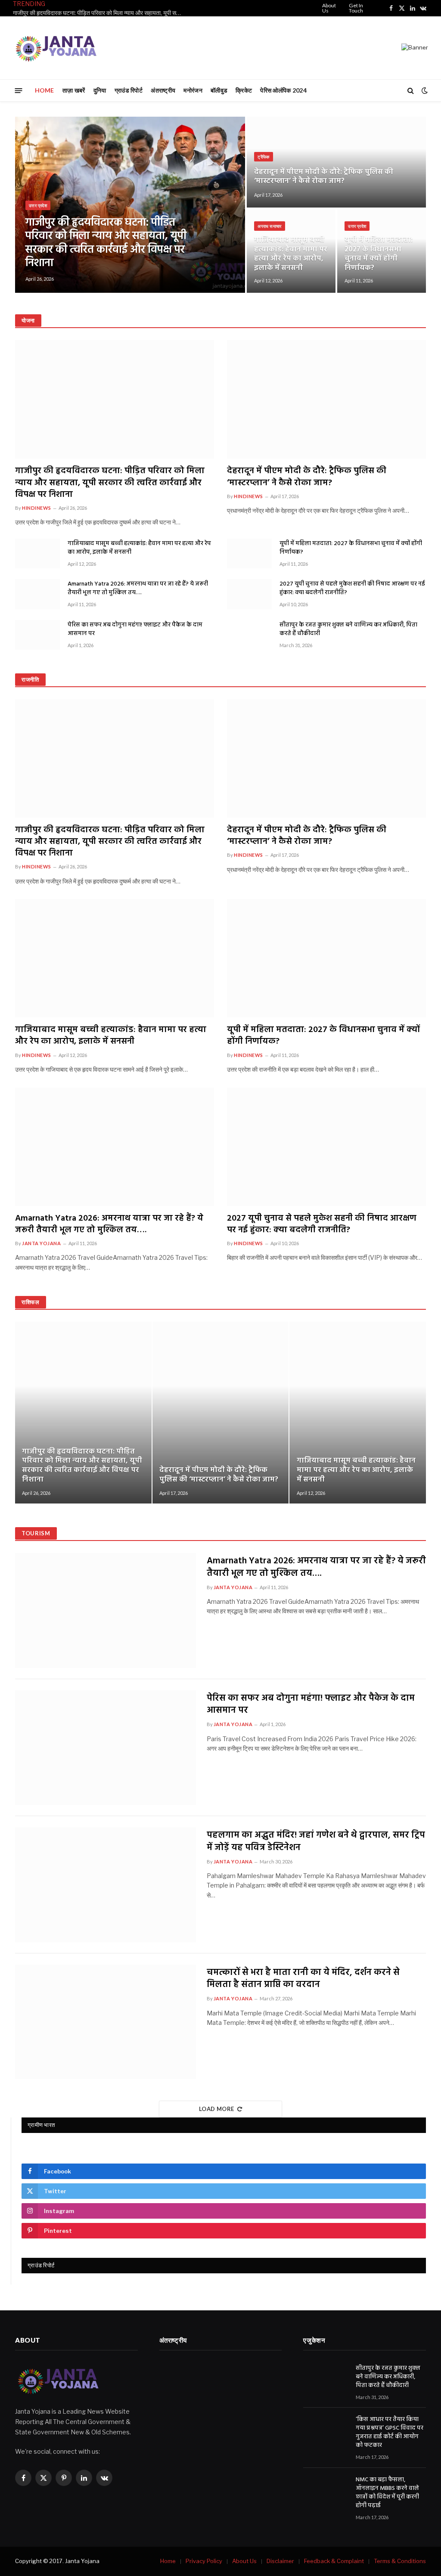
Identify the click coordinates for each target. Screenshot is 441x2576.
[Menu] (19, 90)
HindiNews (37, 508)
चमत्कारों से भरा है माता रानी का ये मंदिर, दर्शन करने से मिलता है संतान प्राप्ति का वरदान (303, 1979)
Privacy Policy (204, 2561)
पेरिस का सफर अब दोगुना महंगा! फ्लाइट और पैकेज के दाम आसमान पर (135, 629)
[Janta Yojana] (56, 48)
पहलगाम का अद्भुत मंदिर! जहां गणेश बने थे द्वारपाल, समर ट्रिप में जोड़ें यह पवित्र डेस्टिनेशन (316, 1842)
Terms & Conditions (400, 2561)
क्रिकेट (244, 90)
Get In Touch (356, 8)
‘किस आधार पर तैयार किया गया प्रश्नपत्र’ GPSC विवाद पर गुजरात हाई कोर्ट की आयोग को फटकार (390, 2433)
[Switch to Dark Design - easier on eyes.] (424, 90)
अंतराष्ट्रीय (163, 90)
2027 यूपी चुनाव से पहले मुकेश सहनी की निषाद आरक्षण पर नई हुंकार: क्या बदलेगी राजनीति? (352, 589)
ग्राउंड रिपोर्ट (129, 90)
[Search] (411, 91)
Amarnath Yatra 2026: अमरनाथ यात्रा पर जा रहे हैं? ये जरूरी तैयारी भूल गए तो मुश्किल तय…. (138, 589)
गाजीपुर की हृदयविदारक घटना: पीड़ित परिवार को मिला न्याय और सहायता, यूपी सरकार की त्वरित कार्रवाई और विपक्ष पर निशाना (99, 13)
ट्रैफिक (264, 157)
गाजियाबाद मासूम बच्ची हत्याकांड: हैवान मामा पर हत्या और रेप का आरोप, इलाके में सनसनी (291, 254)
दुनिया (100, 90)
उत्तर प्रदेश (38, 205)
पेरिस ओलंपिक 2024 (283, 90)
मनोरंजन (193, 90)
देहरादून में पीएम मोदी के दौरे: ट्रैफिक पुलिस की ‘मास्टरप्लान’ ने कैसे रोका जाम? (324, 177)
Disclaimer (280, 2561)
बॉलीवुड (219, 90)
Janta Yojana (42, 1243)
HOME (45, 90)
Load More (217, 2109)
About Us (329, 8)
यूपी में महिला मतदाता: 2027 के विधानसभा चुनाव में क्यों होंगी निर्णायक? (379, 254)
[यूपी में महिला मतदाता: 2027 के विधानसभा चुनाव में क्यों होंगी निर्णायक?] (249, 553)
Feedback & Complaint (334, 2561)
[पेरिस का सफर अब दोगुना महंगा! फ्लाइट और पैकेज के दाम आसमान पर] (37, 635)
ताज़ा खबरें (74, 90)
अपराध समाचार (270, 226)
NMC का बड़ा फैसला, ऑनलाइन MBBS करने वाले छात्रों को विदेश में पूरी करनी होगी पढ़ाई (387, 2493)
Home (168, 2561)
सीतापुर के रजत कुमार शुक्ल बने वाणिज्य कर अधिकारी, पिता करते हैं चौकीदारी (348, 629)
